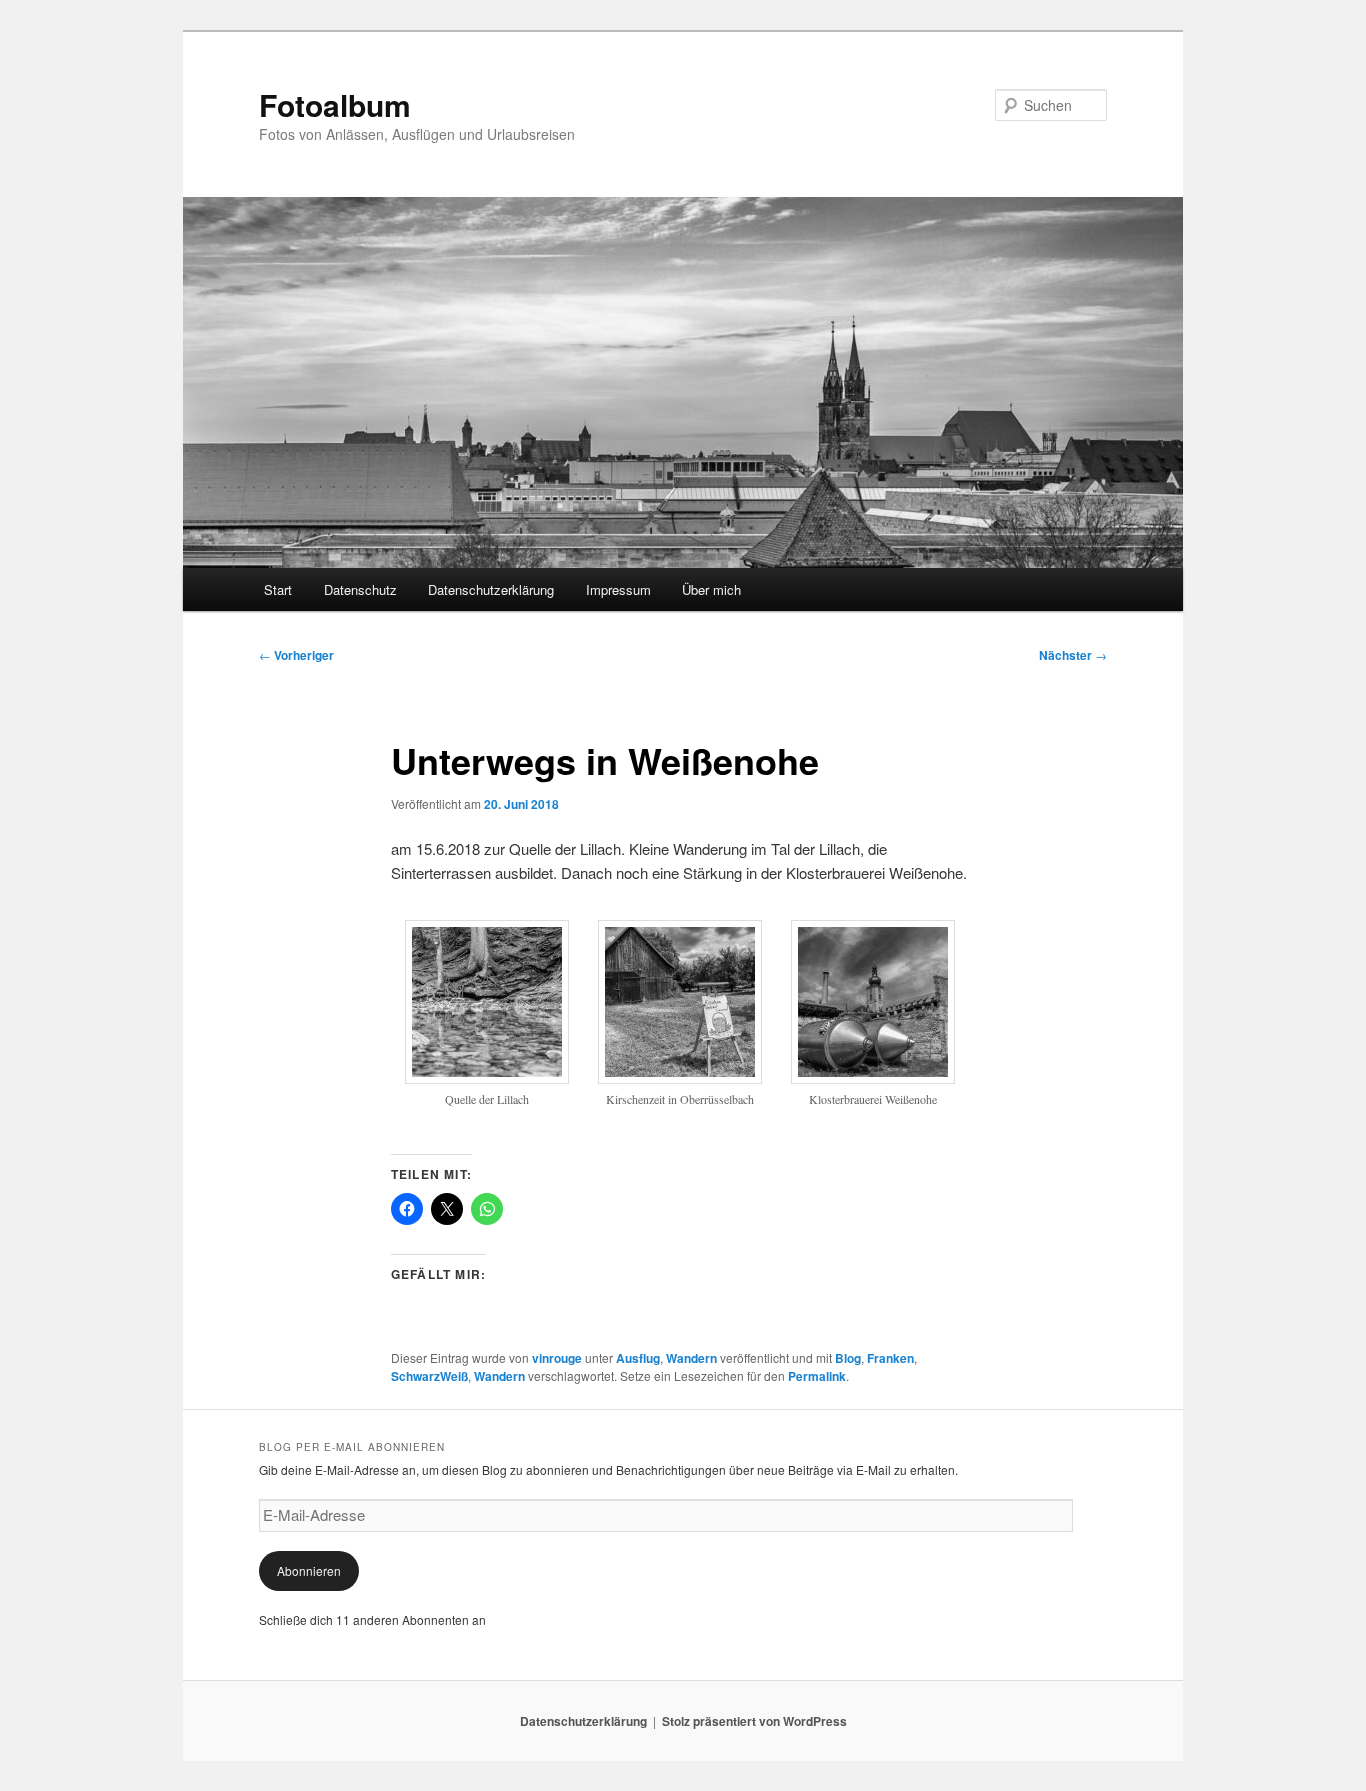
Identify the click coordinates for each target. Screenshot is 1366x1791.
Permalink (817, 1376)
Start (278, 589)
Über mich (711, 589)
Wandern (691, 1358)
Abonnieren (309, 1570)
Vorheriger (296, 655)
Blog (848, 1358)
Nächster (1073, 655)
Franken (890, 1358)
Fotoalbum (335, 104)
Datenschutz (360, 589)
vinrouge (557, 1358)
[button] (487, 1024)
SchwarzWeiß (429, 1376)
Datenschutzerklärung (491, 589)
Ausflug (638, 1358)
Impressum (618, 589)
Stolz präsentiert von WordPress (754, 1721)
